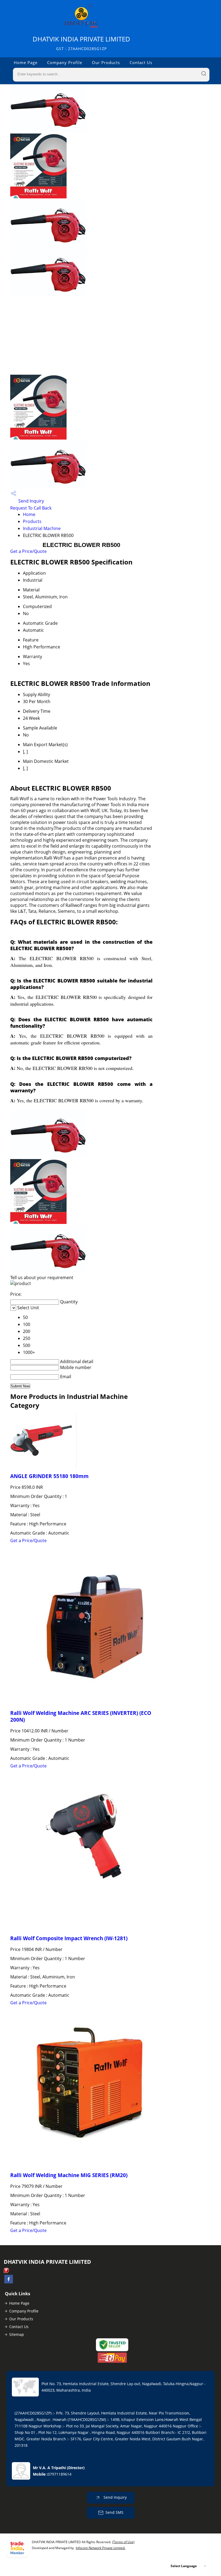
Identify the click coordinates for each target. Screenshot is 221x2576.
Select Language (184, 2566)
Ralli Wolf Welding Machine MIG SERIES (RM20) (69, 2175)
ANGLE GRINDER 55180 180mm (49, 1476)
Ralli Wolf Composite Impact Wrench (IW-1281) (69, 1938)
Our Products (106, 62)
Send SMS (114, 2512)
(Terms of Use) (123, 2542)
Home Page (26, 62)
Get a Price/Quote (28, 551)
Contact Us (141, 62)
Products (32, 521)
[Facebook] (9, 2282)
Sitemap (17, 2334)
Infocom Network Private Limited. (101, 2548)
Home (29, 514)
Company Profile (65, 62)
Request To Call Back (31, 508)
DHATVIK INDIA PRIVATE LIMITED (81, 43)
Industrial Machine (42, 528)
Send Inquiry (31, 501)
